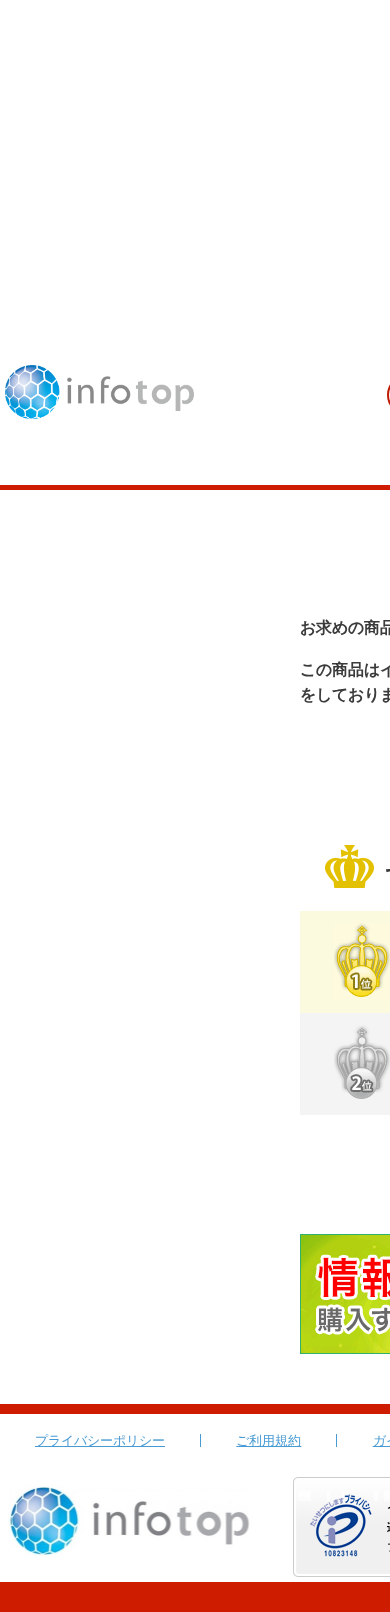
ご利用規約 (268, 1440)
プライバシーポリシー (100, 1440)
